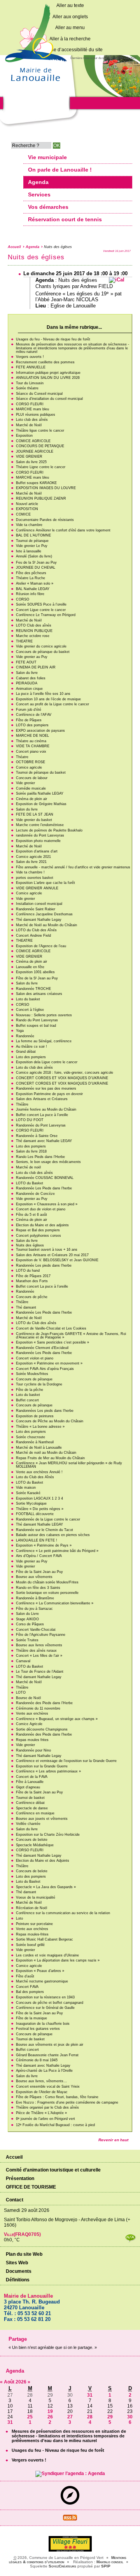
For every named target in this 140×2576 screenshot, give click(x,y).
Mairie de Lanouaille (28, 2296)
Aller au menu (70, 28)
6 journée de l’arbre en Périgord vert (45, 2119)
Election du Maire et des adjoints (42, 1225)
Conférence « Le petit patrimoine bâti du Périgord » (57, 1551)
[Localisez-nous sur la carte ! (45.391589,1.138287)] (70, 2503)
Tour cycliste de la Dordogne (39, 1384)
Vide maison (26, 1488)
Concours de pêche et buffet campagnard (50, 2003)
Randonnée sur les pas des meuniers (46, 1088)
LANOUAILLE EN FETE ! (37, 1540)
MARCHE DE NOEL (32, 736)
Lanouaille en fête (30, 967)
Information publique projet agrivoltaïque (48, 373)
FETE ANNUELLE (31, 367)
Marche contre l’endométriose (40, 825)
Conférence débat (30, 1803)
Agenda (32, 247)
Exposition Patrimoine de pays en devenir (49, 1094)
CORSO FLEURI (30, 404)
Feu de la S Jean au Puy (36, 562)
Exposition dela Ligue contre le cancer (47, 1062)
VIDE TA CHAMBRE (33, 746)
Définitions (18, 2280)
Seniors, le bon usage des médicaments (48, 1162)
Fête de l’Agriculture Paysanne (41, 1635)
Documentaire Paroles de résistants (45, 520)
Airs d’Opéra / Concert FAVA (39, 1556)
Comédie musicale (31, 788)
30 (130, 2417)
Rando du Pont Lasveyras (37, 1020)
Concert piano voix (31, 752)
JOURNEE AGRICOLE (35, 451)
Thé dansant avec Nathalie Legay (43, 2066)
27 (70, 2417)
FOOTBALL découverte (35, 1514)
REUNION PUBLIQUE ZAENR (41, 498)
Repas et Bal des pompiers (38, 1230)
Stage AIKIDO (27, 1619)
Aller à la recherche (70, 39)
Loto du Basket (28, 1882)
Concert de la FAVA (32, 1777)
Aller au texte (70, 5)
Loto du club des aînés (34, 1068)
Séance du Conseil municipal (39, 394)
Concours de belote (32, 1840)
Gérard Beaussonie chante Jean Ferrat (47, 2055)
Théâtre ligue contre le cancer (40, 430)
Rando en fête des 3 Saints (38, 1588)
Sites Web (17, 2263)
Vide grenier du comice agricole (41, 646)
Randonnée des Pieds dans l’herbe (44, 1734)
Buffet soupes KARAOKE (36, 483)
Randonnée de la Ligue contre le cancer (48, 1519)
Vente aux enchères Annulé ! (39, 1472)
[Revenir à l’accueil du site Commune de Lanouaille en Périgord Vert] (35, 84)
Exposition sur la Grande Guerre (42, 1766)
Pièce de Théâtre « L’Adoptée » (41, 2113)
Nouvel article (27, 504)
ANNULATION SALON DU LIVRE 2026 (48, 378)
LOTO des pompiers (32, 725)
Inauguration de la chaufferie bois (43, 2024)
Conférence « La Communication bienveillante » (55, 1603)
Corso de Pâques (30, 1624)
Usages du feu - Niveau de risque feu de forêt (53, 339)
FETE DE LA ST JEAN (35, 814)
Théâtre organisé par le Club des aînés (47, 2107)
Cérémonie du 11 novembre (38, 1708)
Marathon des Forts (32, 1281)
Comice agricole (29, 767)
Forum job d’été (29, 710)
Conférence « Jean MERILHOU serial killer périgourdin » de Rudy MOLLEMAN (69, 1465)
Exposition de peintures (35, 1416)
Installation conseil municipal (39, 904)
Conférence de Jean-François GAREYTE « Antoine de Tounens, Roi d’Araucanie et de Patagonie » (71, 1336)
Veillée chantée (28, 1824)
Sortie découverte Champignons (42, 1729)
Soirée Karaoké (28, 1493)
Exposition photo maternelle (38, 841)
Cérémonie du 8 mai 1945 (37, 2060)
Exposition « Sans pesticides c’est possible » (52, 1342)
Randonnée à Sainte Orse (37, 1136)
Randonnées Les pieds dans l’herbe (45, 1411)
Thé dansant (26, 1307)
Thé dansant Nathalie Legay (39, 920)
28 (90, 2417)
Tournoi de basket (30, 1798)
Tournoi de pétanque (32, 541)
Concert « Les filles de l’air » (39, 1656)
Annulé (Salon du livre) (34, 556)
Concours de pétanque (34, 1379)
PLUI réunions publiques (36, 415)
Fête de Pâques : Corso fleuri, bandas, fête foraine (57, 2097)
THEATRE (24, 641)
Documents (19, 2271)
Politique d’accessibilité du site (70, 50)
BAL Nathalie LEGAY (33, 589)
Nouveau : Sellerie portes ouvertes (44, 1015)
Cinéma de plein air (31, 799)
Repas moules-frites (32, 1934)
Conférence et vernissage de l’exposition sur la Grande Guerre (66, 1761)
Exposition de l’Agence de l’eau (41, 946)
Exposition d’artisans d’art (37, 851)
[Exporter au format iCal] (117, 280)
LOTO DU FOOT (30, 1120)
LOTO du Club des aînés (36, 1323)
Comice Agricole (29, 1724)
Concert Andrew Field (33, 936)
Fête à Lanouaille (30, 1782)
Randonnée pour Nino (33, 1750)
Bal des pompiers (30, 1992)
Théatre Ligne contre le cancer (41, 467)
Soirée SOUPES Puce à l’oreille (41, 604)
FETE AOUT (26, 662)
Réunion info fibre (30, 594)
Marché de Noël (29, 425)
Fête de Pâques (29, 720)
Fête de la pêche (30, 1390)
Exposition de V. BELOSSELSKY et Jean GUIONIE (57, 1260)
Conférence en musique (35, 1813)
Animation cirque (29, 689)
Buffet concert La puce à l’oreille (42, 1115)
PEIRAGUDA (27, 683)
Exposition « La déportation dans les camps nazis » (58, 1960)
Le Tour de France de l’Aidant (40, 1672)
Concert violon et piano (35, 1358)
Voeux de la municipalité (36, 1897)
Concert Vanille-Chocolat (36, 1630)
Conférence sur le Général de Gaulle (45, 2008)
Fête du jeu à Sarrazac (34, 1609)
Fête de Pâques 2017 (33, 1276)
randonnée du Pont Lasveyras (40, 835)
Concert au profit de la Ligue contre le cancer (52, 704)
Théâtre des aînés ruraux (36, 1651)
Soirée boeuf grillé (30, 1945)
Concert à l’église (30, 1010)
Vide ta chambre (29, 525)
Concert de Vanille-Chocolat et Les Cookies (51, 1328)
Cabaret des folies (31, 678)
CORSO (23, 599)
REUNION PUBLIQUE (34, 631)
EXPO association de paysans (40, 731)
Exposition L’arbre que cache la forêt (45, 883)
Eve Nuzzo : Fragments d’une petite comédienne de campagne (67, 2102)
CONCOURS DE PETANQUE (40, 446)
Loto (19, 1918)
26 (50, 2417)
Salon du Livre (27, 1614)
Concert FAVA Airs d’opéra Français (45, 1369)
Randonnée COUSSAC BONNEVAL (45, 1178)
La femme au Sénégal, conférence (44, 1041)
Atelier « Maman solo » (35, 583)
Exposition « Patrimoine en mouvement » (49, 1363)
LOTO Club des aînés (34, 625)
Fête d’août (25, 1976)
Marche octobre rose (33, 636)
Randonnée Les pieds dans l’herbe (44, 1265)
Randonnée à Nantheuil (35, 1442)
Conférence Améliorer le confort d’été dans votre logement (63, 530)
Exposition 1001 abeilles (35, 972)
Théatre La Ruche (31, 578)
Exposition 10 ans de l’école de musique (48, 699)
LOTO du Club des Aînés (36, 930)
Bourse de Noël (28, 1698)
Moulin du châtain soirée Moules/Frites (47, 1582)
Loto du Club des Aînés (35, 1477)
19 (50, 2411)
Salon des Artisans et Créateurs (42, 1099)
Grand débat (26, 1052)
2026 (22, 2382)
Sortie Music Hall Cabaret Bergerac (45, 1939)
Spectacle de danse (32, 1808)
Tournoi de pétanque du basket (41, 772)
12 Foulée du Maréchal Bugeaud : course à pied (55, 2125)
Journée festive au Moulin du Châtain (46, 1109)
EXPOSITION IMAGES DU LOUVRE (46, 488)
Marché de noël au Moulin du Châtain (46, 1453)
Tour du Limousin (30, 383)
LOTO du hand (28, 1271)
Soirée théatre (27, 388)
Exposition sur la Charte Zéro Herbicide (48, 1835)
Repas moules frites (32, 1740)
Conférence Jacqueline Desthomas (44, 914)
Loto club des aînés (32, 420)
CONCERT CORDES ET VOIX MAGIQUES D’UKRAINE (62, 1078)
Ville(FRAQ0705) (22, 2234)
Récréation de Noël (31, 1908)
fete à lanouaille (29, 551)
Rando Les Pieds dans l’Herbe (40, 1157)
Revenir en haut (113, 2140)
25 (30, 2417)
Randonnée (25, 1036)
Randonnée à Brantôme (35, 1598)
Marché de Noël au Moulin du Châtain (46, 925)
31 (90, 2395)
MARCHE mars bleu (32, 409)
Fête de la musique (31, 2018)
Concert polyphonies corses (38, 1236)
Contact (15, 2200)
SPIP (106, 2566)
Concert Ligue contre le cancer (41, 610)
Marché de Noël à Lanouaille (39, 1448)
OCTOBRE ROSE (31, 762)
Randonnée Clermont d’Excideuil (42, 1348)
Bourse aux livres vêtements (39, 1645)
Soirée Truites (27, 1640)
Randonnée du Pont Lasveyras (41, 1125)
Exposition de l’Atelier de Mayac (42, 2092)
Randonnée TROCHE (33, 989)
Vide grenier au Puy (32, 657)
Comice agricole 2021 (33, 857)
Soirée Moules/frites (32, 1374)
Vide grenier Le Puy (32, 546)
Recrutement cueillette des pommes (45, 362)
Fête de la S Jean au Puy (37, 978)
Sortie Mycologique (31, 1503)
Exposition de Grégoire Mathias (41, 804)
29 (110, 2417)
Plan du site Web (24, 2254)
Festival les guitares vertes (38, 2029)
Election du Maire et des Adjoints (43, 1861)
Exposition (24, 436)
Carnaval (23, 1661)
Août (10, 2382)
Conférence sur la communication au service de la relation (63, 1913)
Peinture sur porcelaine (34, 1924)
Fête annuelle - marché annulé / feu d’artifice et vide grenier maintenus (73, 867)
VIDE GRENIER (29, 457)
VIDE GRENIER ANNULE (37, 888)
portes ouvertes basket (35, 878)
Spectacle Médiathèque (35, 1845)
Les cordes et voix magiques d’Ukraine (47, 1955)
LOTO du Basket (30, 1183)
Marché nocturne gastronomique (42, 1981)
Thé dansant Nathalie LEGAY (39, 1524)
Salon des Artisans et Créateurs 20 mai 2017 (52, 1255)
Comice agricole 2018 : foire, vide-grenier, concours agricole (65, 1073)
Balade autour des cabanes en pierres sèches (53, 1535)
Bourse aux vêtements (34, 1577)
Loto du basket (28, 999)
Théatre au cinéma (31, 741)
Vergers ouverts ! (30, 357)
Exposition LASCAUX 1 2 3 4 (39, 1498)
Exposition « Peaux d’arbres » (40, 1971)
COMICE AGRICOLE (33, 441)
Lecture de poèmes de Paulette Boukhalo (49, 830)
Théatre (22, 757)
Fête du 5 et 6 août (31, 1215)
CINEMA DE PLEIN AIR (36, 667)
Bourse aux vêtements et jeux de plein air (50, 2045)
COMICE (23, 514)
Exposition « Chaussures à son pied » (47, 1204)
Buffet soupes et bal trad (36, 1026)
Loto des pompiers (31, 1057)
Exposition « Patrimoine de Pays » (44, 1545)
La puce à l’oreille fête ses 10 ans (43, 694)
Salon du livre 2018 (31, 1151)
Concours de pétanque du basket (43, 652)
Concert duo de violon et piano (41, 1209)
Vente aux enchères (32, 1713)
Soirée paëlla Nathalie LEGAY (40, 793)
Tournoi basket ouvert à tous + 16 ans (47, 1250)
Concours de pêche (32, 1297)
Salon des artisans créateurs (39, 994)
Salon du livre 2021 (31, 862)
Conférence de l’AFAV (34, 715)
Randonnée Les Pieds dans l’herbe (44, 1188)
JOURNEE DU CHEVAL (36, 568)
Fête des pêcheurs (31, 573)
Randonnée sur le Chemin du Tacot (45, 1530)
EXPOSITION (27, 509)
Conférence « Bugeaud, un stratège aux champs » (57, 1719)
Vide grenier (25, 783)
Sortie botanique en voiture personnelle (47, 1593)
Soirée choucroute (31, 1437)
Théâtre (22, 1104)
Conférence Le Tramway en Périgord (46, 615)
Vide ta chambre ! (30, 872)
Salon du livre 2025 (31, 462)
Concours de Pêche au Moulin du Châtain (50, 1421)
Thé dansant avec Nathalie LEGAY (44, 1141)
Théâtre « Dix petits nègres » (40, 1509)
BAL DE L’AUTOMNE (33, 535)
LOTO (21, 1692)
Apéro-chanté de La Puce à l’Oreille (44, 2071)
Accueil (14, 247)
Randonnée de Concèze (35, 1194)
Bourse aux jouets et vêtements (42, 1819)
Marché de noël (28, 1167)
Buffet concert (27, 1400)
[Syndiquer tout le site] (70, 2519)
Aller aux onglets (70, 17)
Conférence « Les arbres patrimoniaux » (48, 1771)
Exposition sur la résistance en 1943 (45, 1997)
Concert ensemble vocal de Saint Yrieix (48, 2086)
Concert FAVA (27, 1987)
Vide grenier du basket (34, 820)
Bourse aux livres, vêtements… (41, 2081)
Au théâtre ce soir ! (31, 1047)
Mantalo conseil (110, 2562)
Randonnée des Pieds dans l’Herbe (44, 1703)
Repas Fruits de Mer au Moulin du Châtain (50, 1458)
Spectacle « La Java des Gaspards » (46, 1887)
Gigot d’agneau (28, 1787)
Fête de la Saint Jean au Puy (39, 1572)
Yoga (20, 1031)
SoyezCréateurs (62, 2566)
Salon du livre (27, 673)
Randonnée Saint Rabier (36, 909)
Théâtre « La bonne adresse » (40, 1427)
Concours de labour (32, 778)
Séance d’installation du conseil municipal (49, 399)
